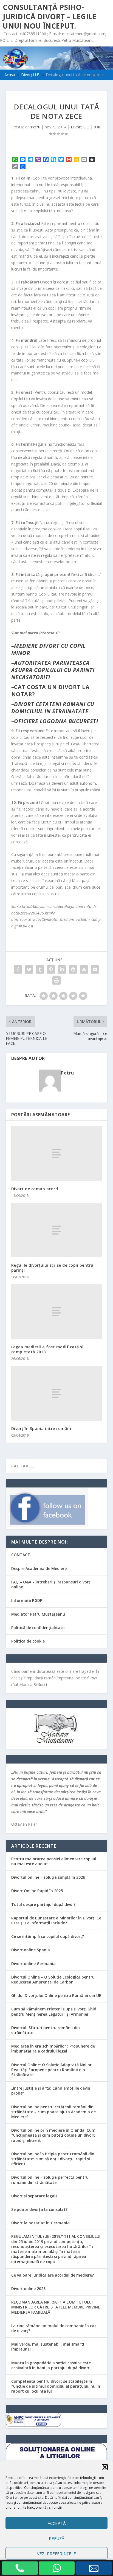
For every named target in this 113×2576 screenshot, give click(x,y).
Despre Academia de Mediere (39, 1568)
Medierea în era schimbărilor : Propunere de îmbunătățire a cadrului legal (53, 2049)
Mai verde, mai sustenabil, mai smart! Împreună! (48, 2347)
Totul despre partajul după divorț (43, 1904)
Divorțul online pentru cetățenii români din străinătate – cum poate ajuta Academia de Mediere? (53, 2112)
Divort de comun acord (35, 1189)
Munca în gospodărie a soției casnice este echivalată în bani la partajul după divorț (51, 2365)
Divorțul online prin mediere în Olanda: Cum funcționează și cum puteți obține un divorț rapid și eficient (53, 2135)
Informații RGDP (27, 1600)
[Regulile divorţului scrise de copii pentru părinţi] (57, 1230)
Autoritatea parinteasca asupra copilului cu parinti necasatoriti (53, 670)
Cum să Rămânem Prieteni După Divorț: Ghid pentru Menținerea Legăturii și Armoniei (54, 2011)
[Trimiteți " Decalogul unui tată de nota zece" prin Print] (56, 980)
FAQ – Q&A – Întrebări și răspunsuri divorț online (51, 1584)
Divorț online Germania (33, 1964)
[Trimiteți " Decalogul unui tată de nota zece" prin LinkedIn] (62, 969)
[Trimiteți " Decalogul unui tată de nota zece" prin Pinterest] (51, 969)
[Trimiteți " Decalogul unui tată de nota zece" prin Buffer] (73, 969)
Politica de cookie (28, 1641)
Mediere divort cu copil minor (48, 649)
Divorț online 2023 (28, 2289)
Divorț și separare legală (34, 2196)
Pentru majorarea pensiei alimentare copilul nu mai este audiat (54, 1861)
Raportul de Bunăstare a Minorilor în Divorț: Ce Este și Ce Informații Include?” (56, 1920)
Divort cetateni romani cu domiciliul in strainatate (53, 708)
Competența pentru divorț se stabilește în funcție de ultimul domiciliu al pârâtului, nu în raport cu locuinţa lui (56, 2386)
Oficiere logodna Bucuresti (56, 721)
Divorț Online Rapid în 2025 (37, 1891)
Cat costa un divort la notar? (50, 691)
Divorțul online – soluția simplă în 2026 (48, 1877)
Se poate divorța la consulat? (39, 2209)
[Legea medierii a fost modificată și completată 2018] (57, 1312)
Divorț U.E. (80, 127)
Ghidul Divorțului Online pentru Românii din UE (56, 1995)
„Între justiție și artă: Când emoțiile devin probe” (51, 2091)
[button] (105, 2467)
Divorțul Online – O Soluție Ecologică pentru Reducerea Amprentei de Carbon (53, 1979)
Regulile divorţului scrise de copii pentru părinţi (52, 1268)
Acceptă (57, 2523)
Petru (36, 127)
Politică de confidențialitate (38, 1628)
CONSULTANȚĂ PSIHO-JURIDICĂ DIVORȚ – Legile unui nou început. (50, 16)
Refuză (56, 2538)
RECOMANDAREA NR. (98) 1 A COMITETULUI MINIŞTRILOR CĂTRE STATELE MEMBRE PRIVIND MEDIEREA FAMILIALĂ (56, 2307)
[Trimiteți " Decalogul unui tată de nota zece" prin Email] (95, 969)
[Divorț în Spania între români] (57, 1393)
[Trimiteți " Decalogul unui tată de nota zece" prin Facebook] (18, 969)
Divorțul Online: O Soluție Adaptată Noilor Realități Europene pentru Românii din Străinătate (51, 2070)
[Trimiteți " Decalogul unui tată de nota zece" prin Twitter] (29, 969)
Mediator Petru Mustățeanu (38, 1614)
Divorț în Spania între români (41, 1428)
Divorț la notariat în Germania (40, 2223)
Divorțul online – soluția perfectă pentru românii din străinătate (50, 2180)
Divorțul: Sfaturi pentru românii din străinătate (46, 2030)
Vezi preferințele (56, 2553)
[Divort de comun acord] (57, 1153)
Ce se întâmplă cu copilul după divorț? (48, 1936)
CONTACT (21, 1555)
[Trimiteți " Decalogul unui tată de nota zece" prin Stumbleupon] (84, 969)
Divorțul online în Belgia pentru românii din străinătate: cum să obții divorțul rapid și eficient (53, 2159)
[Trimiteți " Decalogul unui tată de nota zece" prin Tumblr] (40, 969)
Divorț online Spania (31, 1950)
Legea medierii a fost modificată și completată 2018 (47, 1349)
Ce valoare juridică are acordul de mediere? (53, 2275)
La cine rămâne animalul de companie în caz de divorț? (54, 2328)
